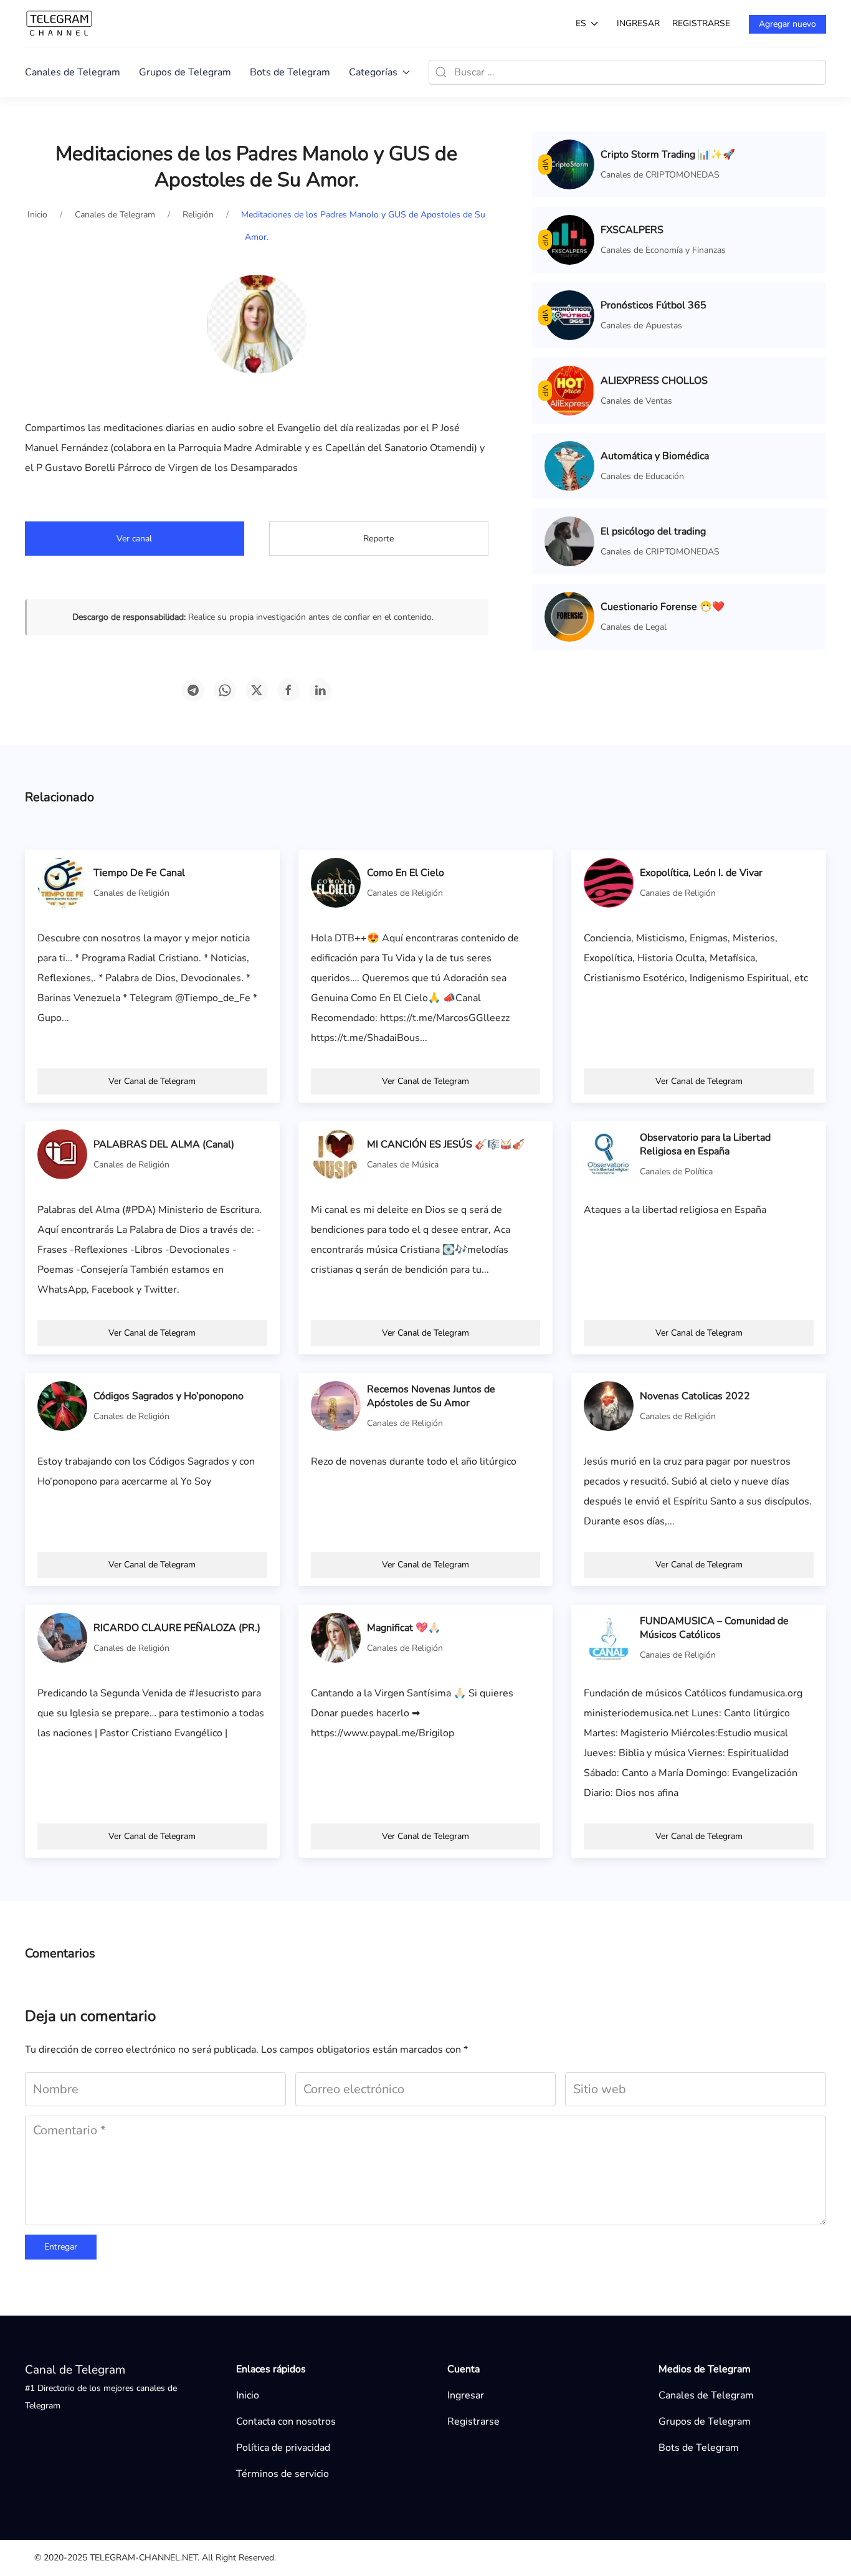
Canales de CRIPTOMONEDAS (660, 175)
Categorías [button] (373, 72)
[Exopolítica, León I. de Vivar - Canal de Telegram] (609, 882)
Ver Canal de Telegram (152, 1081)
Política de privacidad (283, 2448)
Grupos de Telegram (185, 72)
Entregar (61, 2247)
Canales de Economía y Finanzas (663, 250)
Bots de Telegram (290, 72)
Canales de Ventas (636, 401)
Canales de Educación (642, 476)
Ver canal (134, 539)
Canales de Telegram (73, 72)
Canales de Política (676, 1172)
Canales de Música (403, 1165)
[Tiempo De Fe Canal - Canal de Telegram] (62, 882)
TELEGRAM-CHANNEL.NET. (145, 2558)
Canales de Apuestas (641, 326)
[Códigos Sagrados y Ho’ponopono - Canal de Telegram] (62, 1405)
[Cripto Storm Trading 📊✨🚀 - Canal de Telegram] (569, 164)
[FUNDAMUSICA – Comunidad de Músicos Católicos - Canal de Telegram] (609, 1637)
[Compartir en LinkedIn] (320, 690)
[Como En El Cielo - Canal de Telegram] (336, 882)
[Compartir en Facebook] (288, 690)
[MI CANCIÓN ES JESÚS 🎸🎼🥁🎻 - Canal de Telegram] (336, 1154)
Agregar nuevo (787, 24)
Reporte (378, 539)
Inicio (248, 2395)
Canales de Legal (634, 627)
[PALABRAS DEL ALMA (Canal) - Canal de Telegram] (62, 1154)
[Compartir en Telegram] (193, 690)
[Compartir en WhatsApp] (225, 690)
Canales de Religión (131, 893)
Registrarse (701, 23)
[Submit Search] (441, 72)
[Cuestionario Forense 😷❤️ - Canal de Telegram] (569, 616)
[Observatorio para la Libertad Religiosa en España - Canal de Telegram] (609, 1154)
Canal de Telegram (75, 2370)
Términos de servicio (283, 2474)
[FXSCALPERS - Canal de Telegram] (569, 239)
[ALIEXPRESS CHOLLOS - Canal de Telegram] (569, 390)
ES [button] (581, 23)
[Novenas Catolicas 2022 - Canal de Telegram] (609, 1405)
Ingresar (638, 23)
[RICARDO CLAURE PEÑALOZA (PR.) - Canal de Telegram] (62, 1637)
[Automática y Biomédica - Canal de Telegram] (569, 465)
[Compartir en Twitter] (257, 690)
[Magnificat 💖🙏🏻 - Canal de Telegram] (336, 1637)
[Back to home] (59, 23)
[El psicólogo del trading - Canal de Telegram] (569, 541)
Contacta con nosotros (286, 2422)
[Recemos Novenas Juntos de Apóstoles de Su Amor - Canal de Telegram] (336, 1405)
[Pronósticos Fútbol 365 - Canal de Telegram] (569, 315)
